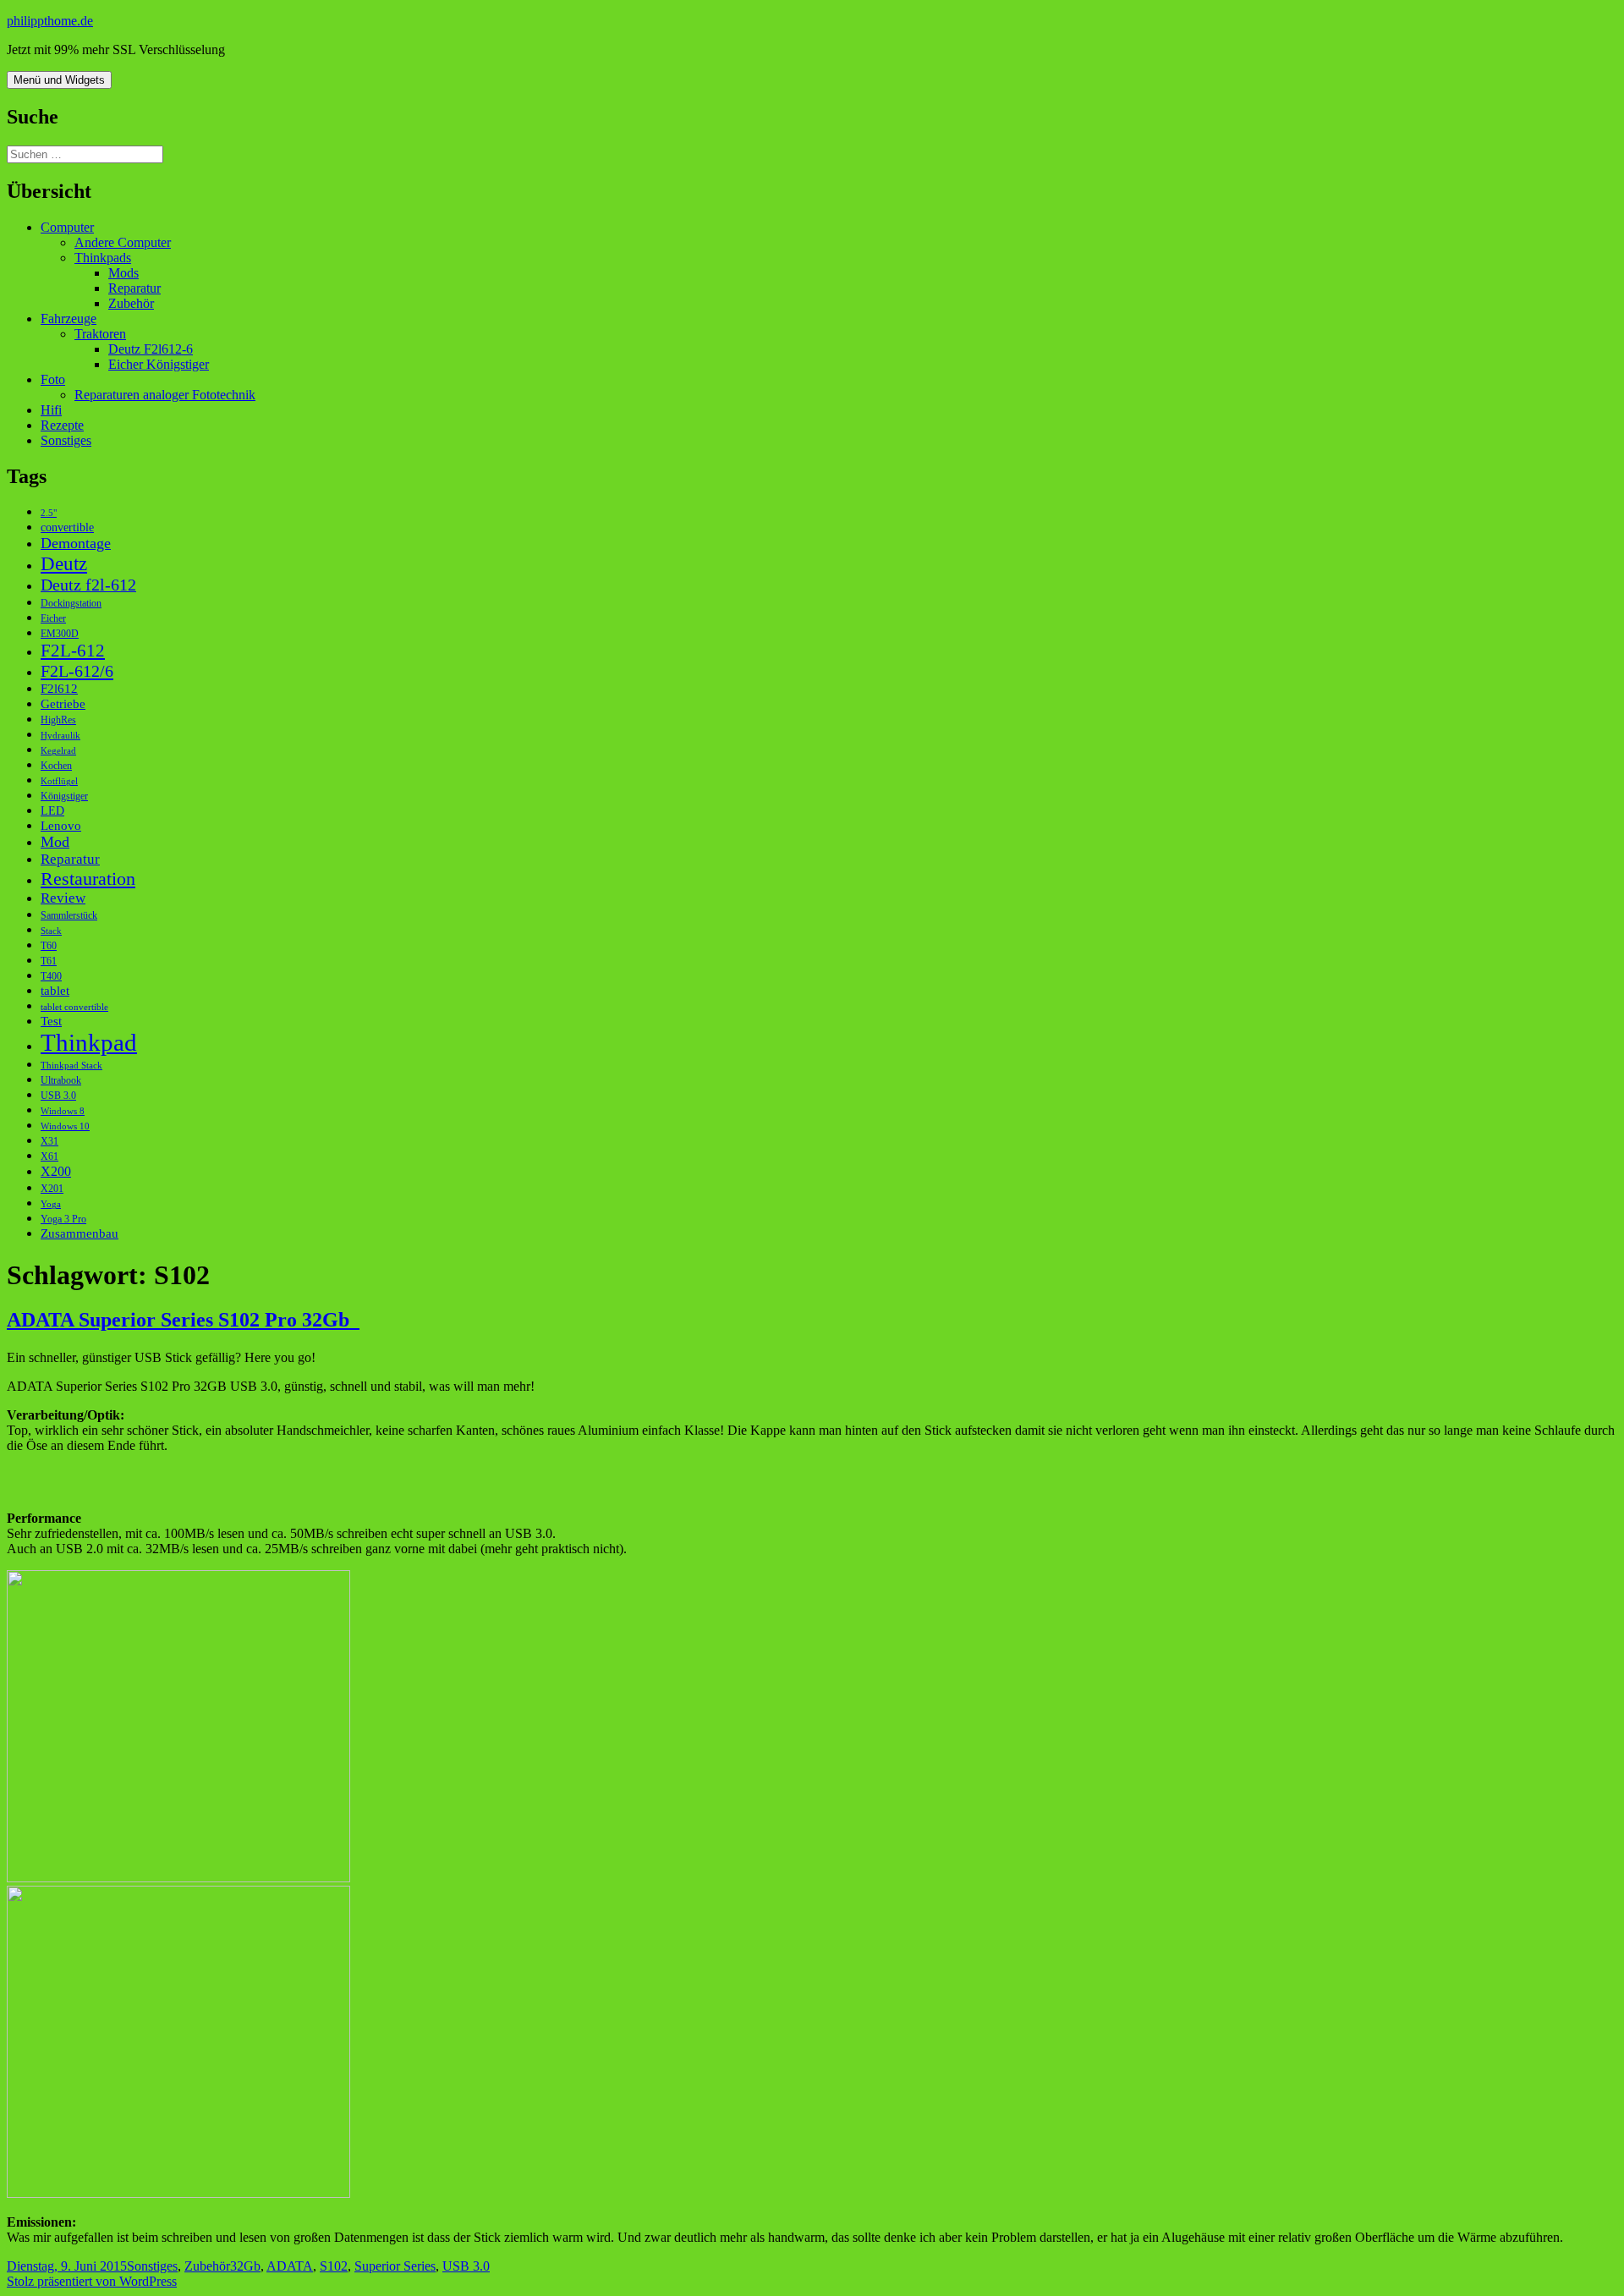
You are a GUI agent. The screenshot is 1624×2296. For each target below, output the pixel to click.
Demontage (76, 543)
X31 (49, 1141)
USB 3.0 (58, 1096)
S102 (334, 2266)
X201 (52, 1189)
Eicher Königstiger (159, 364)
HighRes (58, 720)
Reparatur (134, 288)
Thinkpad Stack (71, 1066)
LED (52, 811)
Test (51, 1021)
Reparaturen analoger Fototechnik (165, 395)
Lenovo (61, 825)
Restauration (88, 879)
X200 (56, 1171)
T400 (51, 976)
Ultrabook (61, 1080)
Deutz (64, 563)
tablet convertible (74, 1007)
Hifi (51, 410)
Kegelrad (58, 751)
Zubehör (131, 303)
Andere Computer (123, 242)
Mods (123, 273)
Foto (53, 379)
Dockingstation (71, 603)
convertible (67, 527)
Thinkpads (103, 258)
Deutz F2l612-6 (151, 349)
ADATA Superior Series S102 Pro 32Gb (183, 1320)
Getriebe (63, 703)
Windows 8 (63, 1111)
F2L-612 (73, 651)
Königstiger (64, 796)
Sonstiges (66, 440)
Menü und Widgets (59, 80)
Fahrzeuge (69, 319)
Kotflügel (59, 781)
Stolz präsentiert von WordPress (92, 2281)
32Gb (245, 2266)
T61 (49, 961)
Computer (67, 227)
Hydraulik (60, 736)
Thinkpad (89, 1042)
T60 (49, 946)
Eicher (53, 618)
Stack (51, 931)
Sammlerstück (69, 915)
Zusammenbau (80, 1233)
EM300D (60, 634)
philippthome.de (50, 21)
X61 (49, 1156)
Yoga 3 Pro (63, 1219)
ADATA (290, 2266)
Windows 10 (65, 1126)
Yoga (51, 1204)
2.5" (49, 513)
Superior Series (395, 2266)
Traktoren (100, 334)
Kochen (56, 766)
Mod (55, 842)
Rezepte (62, 425)
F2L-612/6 (77, 671)
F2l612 (59, 688)
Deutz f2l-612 (88, 585)
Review (63, 898)
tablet (55, 990)
